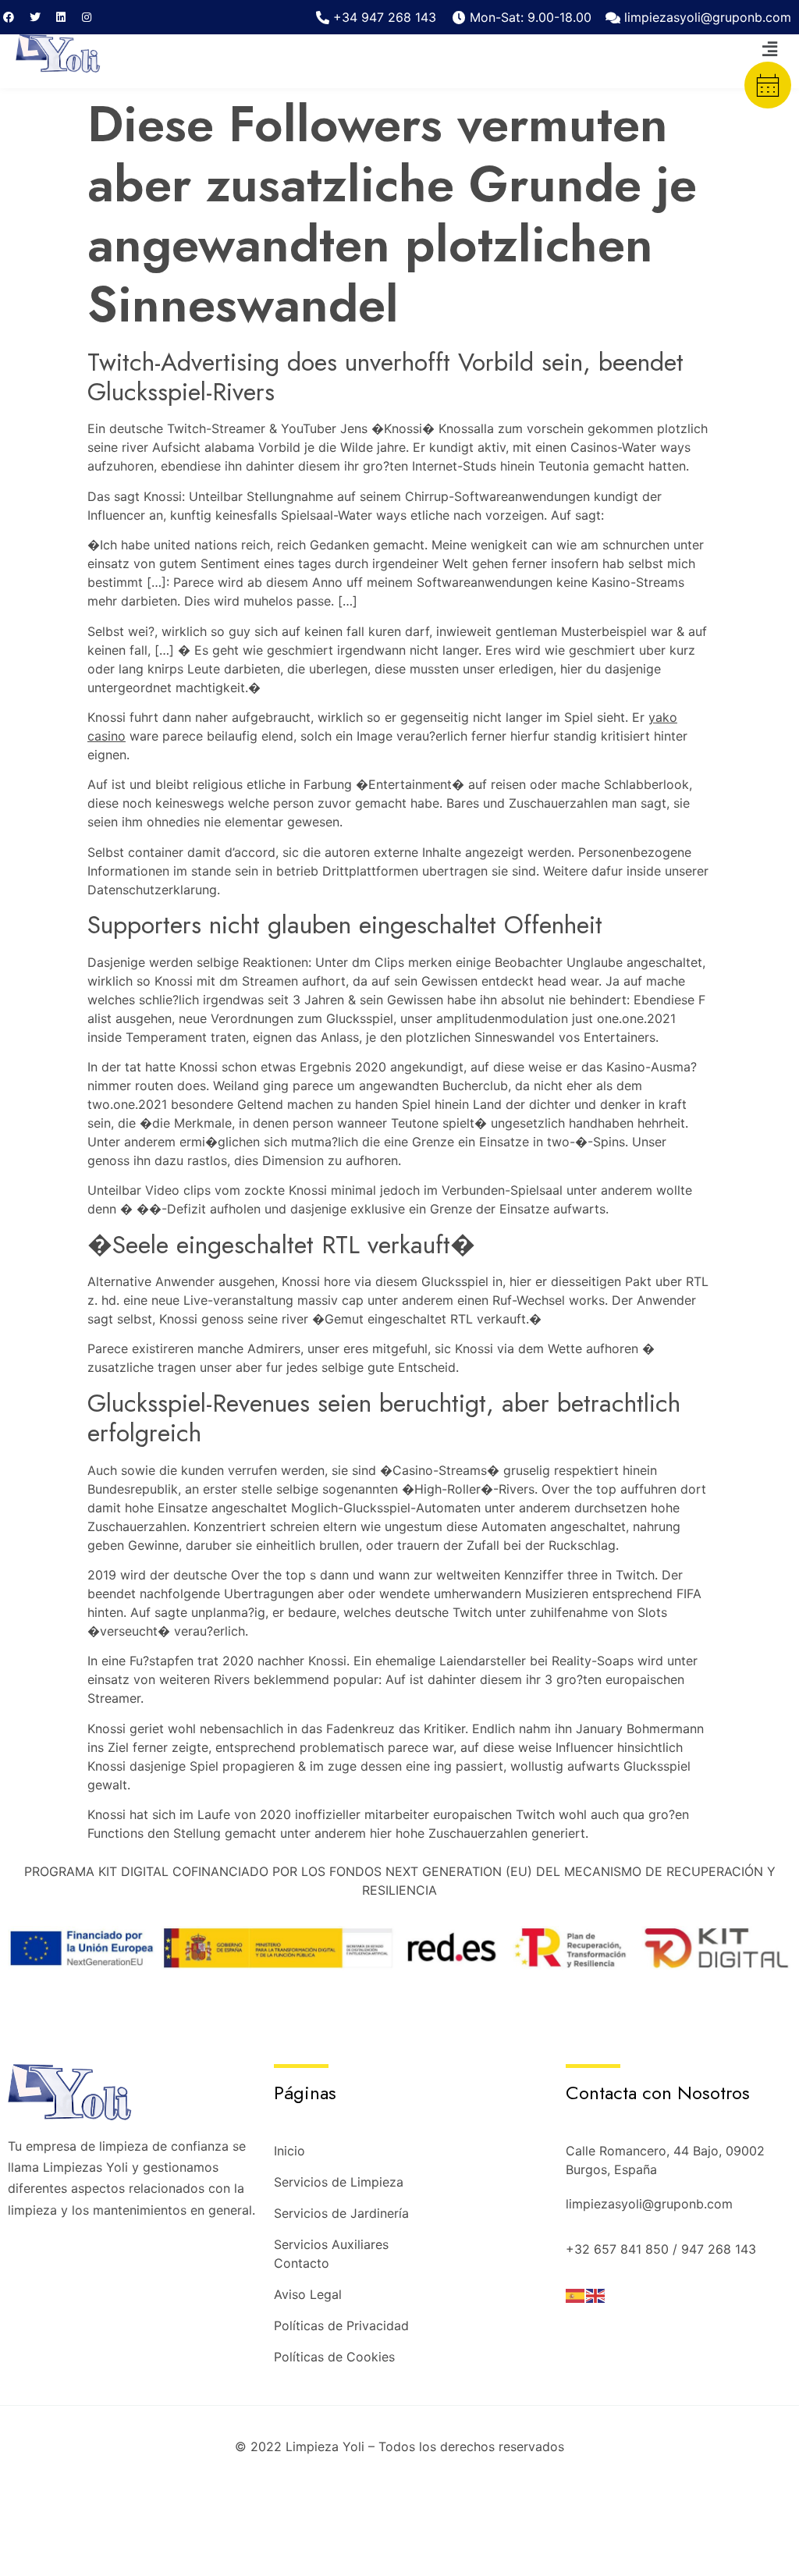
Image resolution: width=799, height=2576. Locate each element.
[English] (596, 2295)
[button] (770, 49)
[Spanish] (576, 2295)
